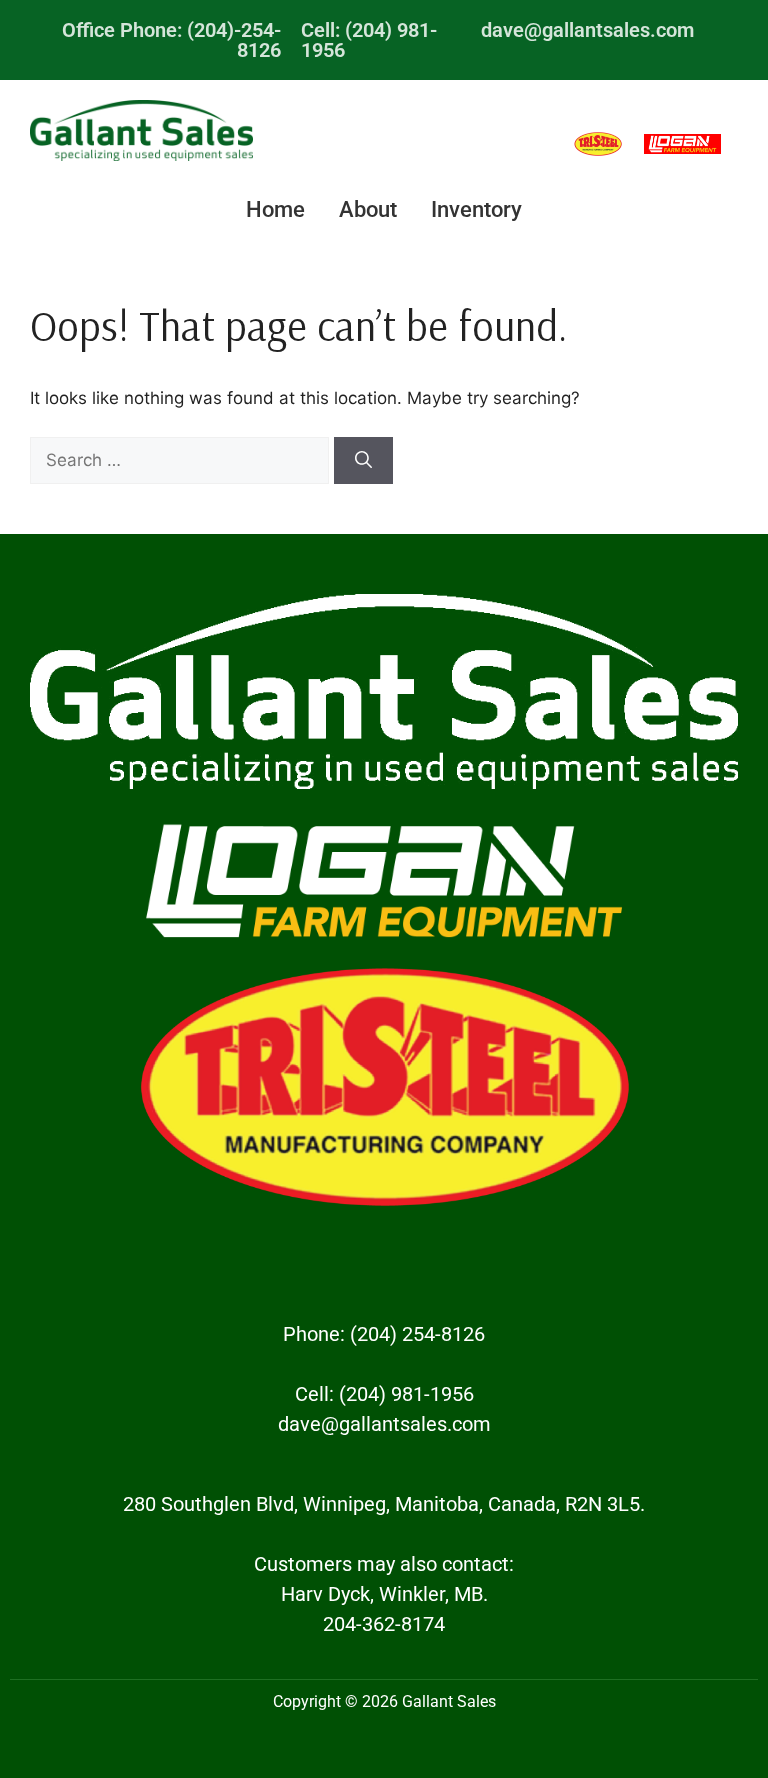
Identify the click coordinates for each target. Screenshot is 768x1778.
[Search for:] (182, 460)
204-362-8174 (384, 1624)
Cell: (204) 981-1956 (369, 40)
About (368, 209)
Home (275, 209)
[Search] (363, 461)
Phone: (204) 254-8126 (384, 1334)
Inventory (476, 209)
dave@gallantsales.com (587, 30)
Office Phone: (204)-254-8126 (171, 40)
